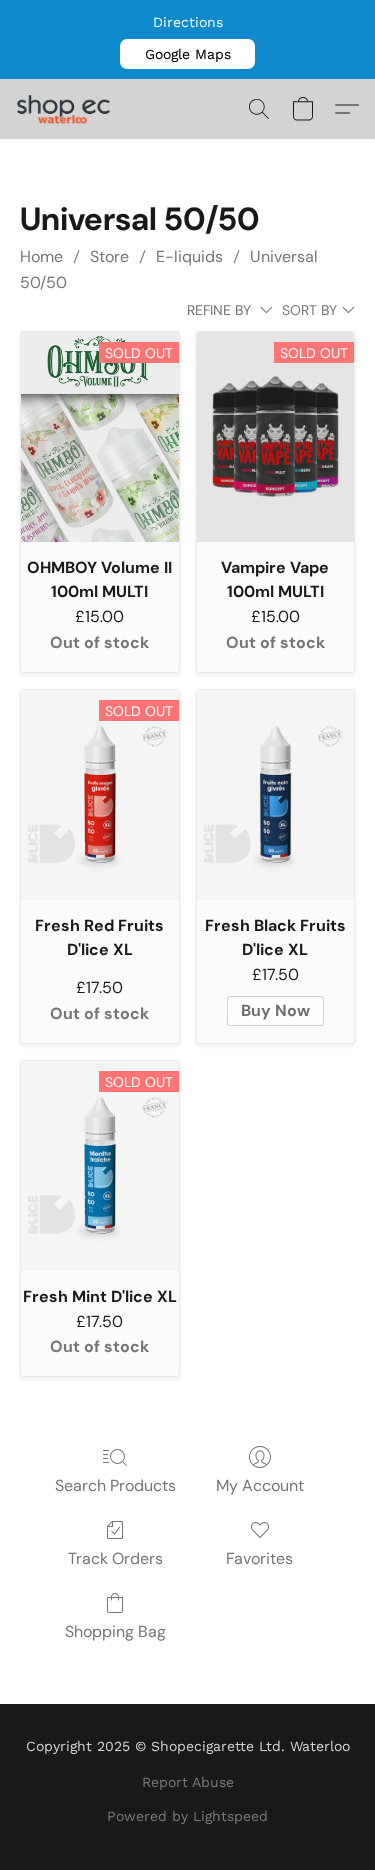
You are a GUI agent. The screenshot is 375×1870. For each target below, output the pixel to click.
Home (41, 256)
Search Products (115, 1485)
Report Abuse (188, 1782)
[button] (187, 54)
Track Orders (115, 1558)
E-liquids (189, 256)
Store (109, 256)
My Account (260, 1485)
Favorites (259, 1558)
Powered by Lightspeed (187, 1816)
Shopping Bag (115, 1631)
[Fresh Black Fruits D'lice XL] (276, 795)
